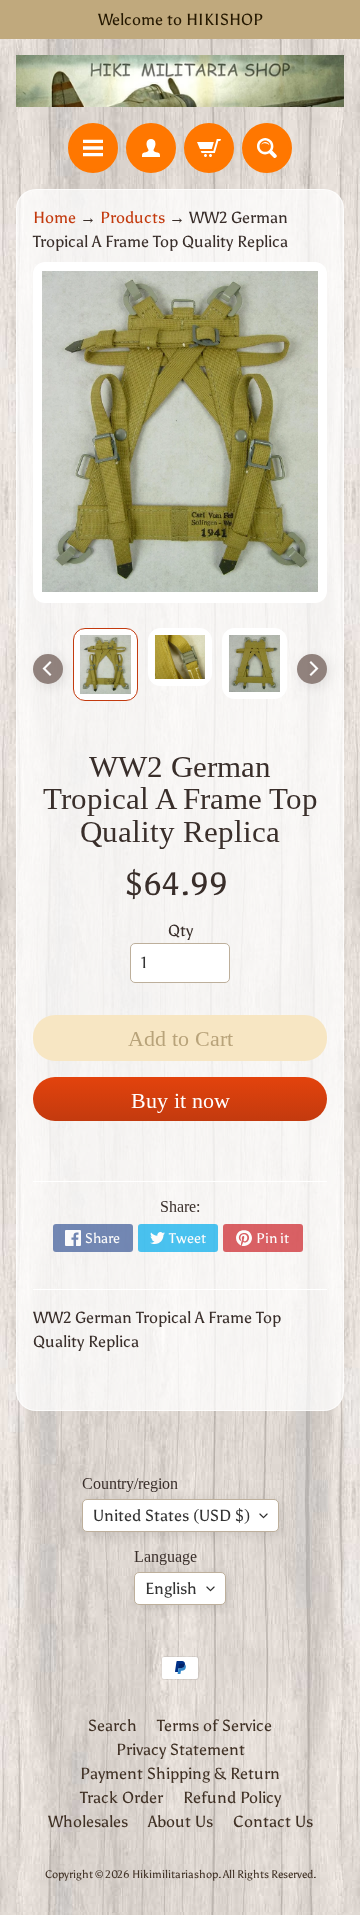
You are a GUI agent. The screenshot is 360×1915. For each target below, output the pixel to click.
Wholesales (88, 1821)
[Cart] (209, 148)
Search (112, 1725)
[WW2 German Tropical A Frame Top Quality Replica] (105, 664)
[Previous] (48, 669)
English (171, 1588)
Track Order (121, 1797)
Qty (180, 930)
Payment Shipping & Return (180, 1773)
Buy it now (180, 1100)
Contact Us (273, 1821)
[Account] (151, 148)
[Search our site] (267, 148)
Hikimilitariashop (175, 1874)
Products (132, 217)
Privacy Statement (180, 1749)
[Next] (312, 669)
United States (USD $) (171, 1515)
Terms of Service (214, 1725)
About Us (180, 1821)
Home (54, 217)
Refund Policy (232, 1797)
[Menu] (93, 148)
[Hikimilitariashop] (180, 81)
